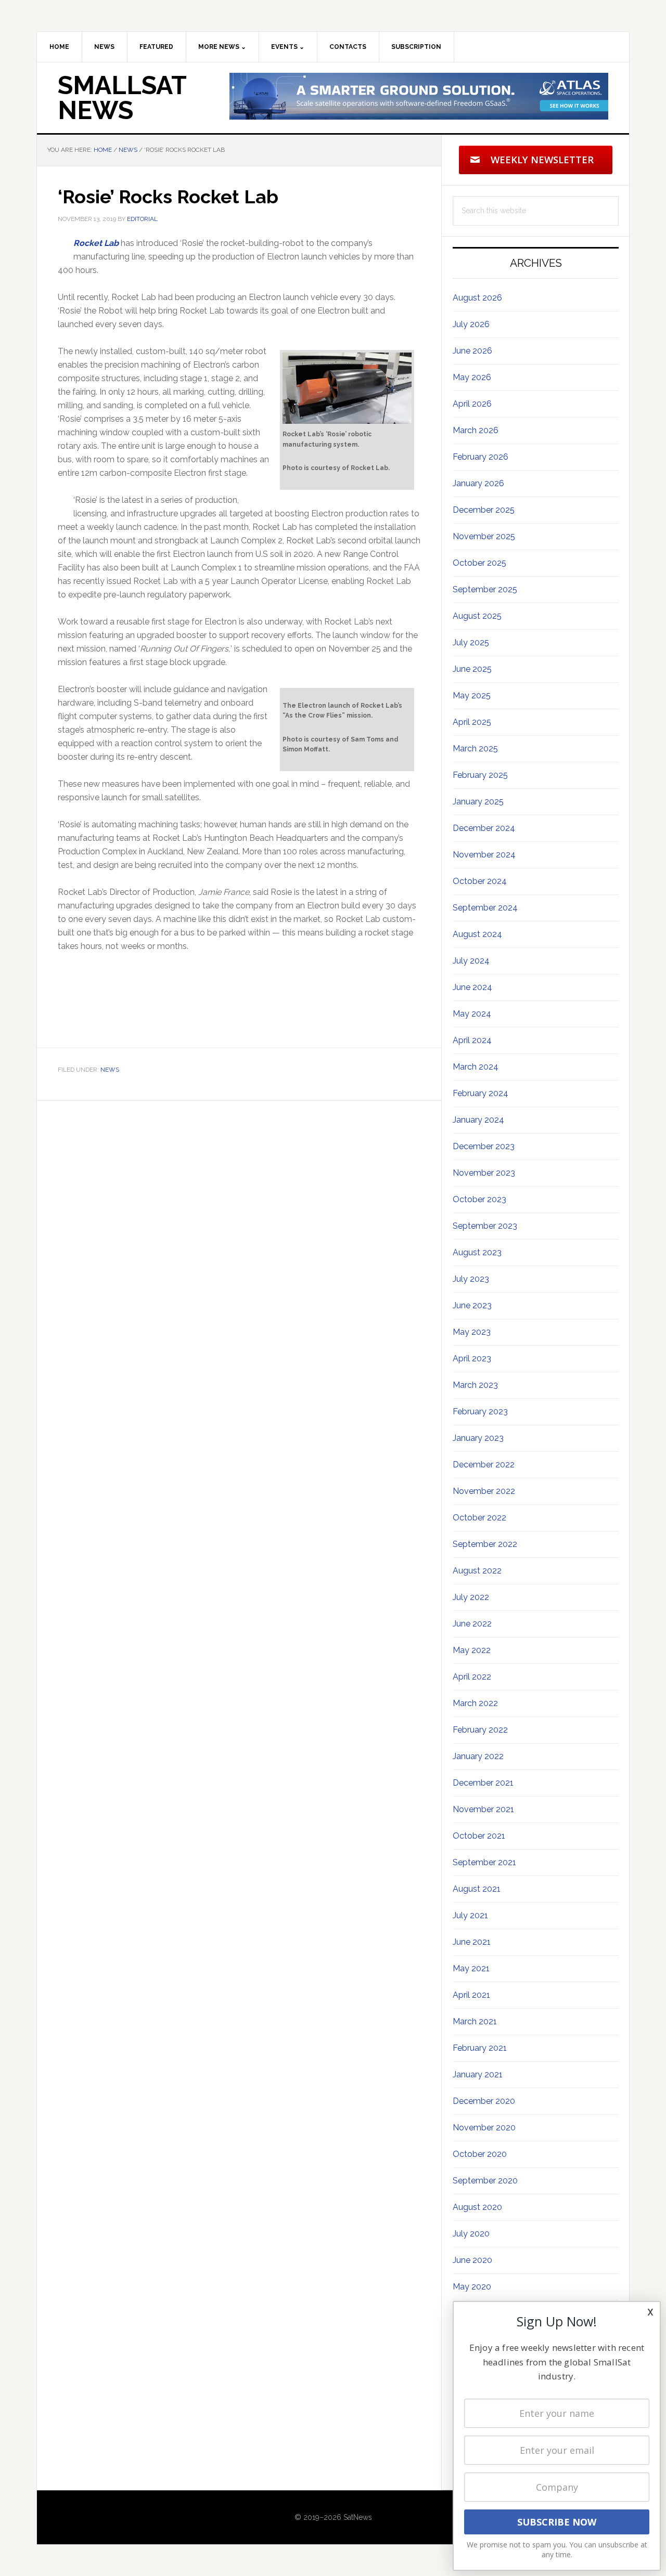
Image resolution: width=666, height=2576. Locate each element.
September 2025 (485, 589)
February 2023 (480, 1411)
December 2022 (484, 1465)
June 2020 (472, 2260)
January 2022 (478, 1756)
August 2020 (477, 2207)
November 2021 (483, 1809)
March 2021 (475, 2021)
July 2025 (471, 642)
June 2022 (472, 1624)
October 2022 (479, 1518)
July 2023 (471, 1279)
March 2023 (475, 1385)
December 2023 (484, 1146)
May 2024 (472, 1014)
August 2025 (477, 616)
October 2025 (479, 563)
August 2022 (477, 1571)
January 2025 (478, 802)
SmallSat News (122, 98)
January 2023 (478, 1438)
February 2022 (480, 1730)
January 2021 (478, 2074)
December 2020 (484, 2101)
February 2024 (481, 1093)
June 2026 (472, 351)
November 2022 (484, 1491)
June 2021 (472, 1942)
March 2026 (476, 430)
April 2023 (472, 1358)
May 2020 (472, 2287)
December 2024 (484, 828)
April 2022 (472, 1677)
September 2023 (485, 1226)
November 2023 (484, 1173)
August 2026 (477, 298)
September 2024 (485, 908)
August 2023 (477, 1252)
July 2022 (471, 1597)
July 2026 (471, 324)
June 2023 (472, 1305)
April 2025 (472, 722)
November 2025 (484, 536)
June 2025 (472, 669)
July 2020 (471, 2234)
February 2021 (480, 2048)
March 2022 (475, 1703)
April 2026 (472, 404)
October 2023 (479, 1199)
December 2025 (484, 510)
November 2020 (484, 2128)
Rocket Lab (96, 243)
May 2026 (472, 377)
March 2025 (475, 749)
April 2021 (471, 1995)
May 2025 (472, 695)
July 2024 (471, 961)
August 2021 (477, 1889)
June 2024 (472, 987)
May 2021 (471, 1968)
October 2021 (479, 1836)
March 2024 (476, 1067)
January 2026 (478, 483)
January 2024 (478, 1120)
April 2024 (472, 1040)
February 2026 (481, 457)
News (110, 1070)
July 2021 (470, 1915)
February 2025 (480, 775)
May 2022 (472, 1650)
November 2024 (484, 855)
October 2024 (480, 881)
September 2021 (484, 1862)
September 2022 (485, 1544)
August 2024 (477, 934)
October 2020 (480, 2154)
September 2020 (485, 2181)
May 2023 (472, 1332)
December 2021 (483, 1783)
